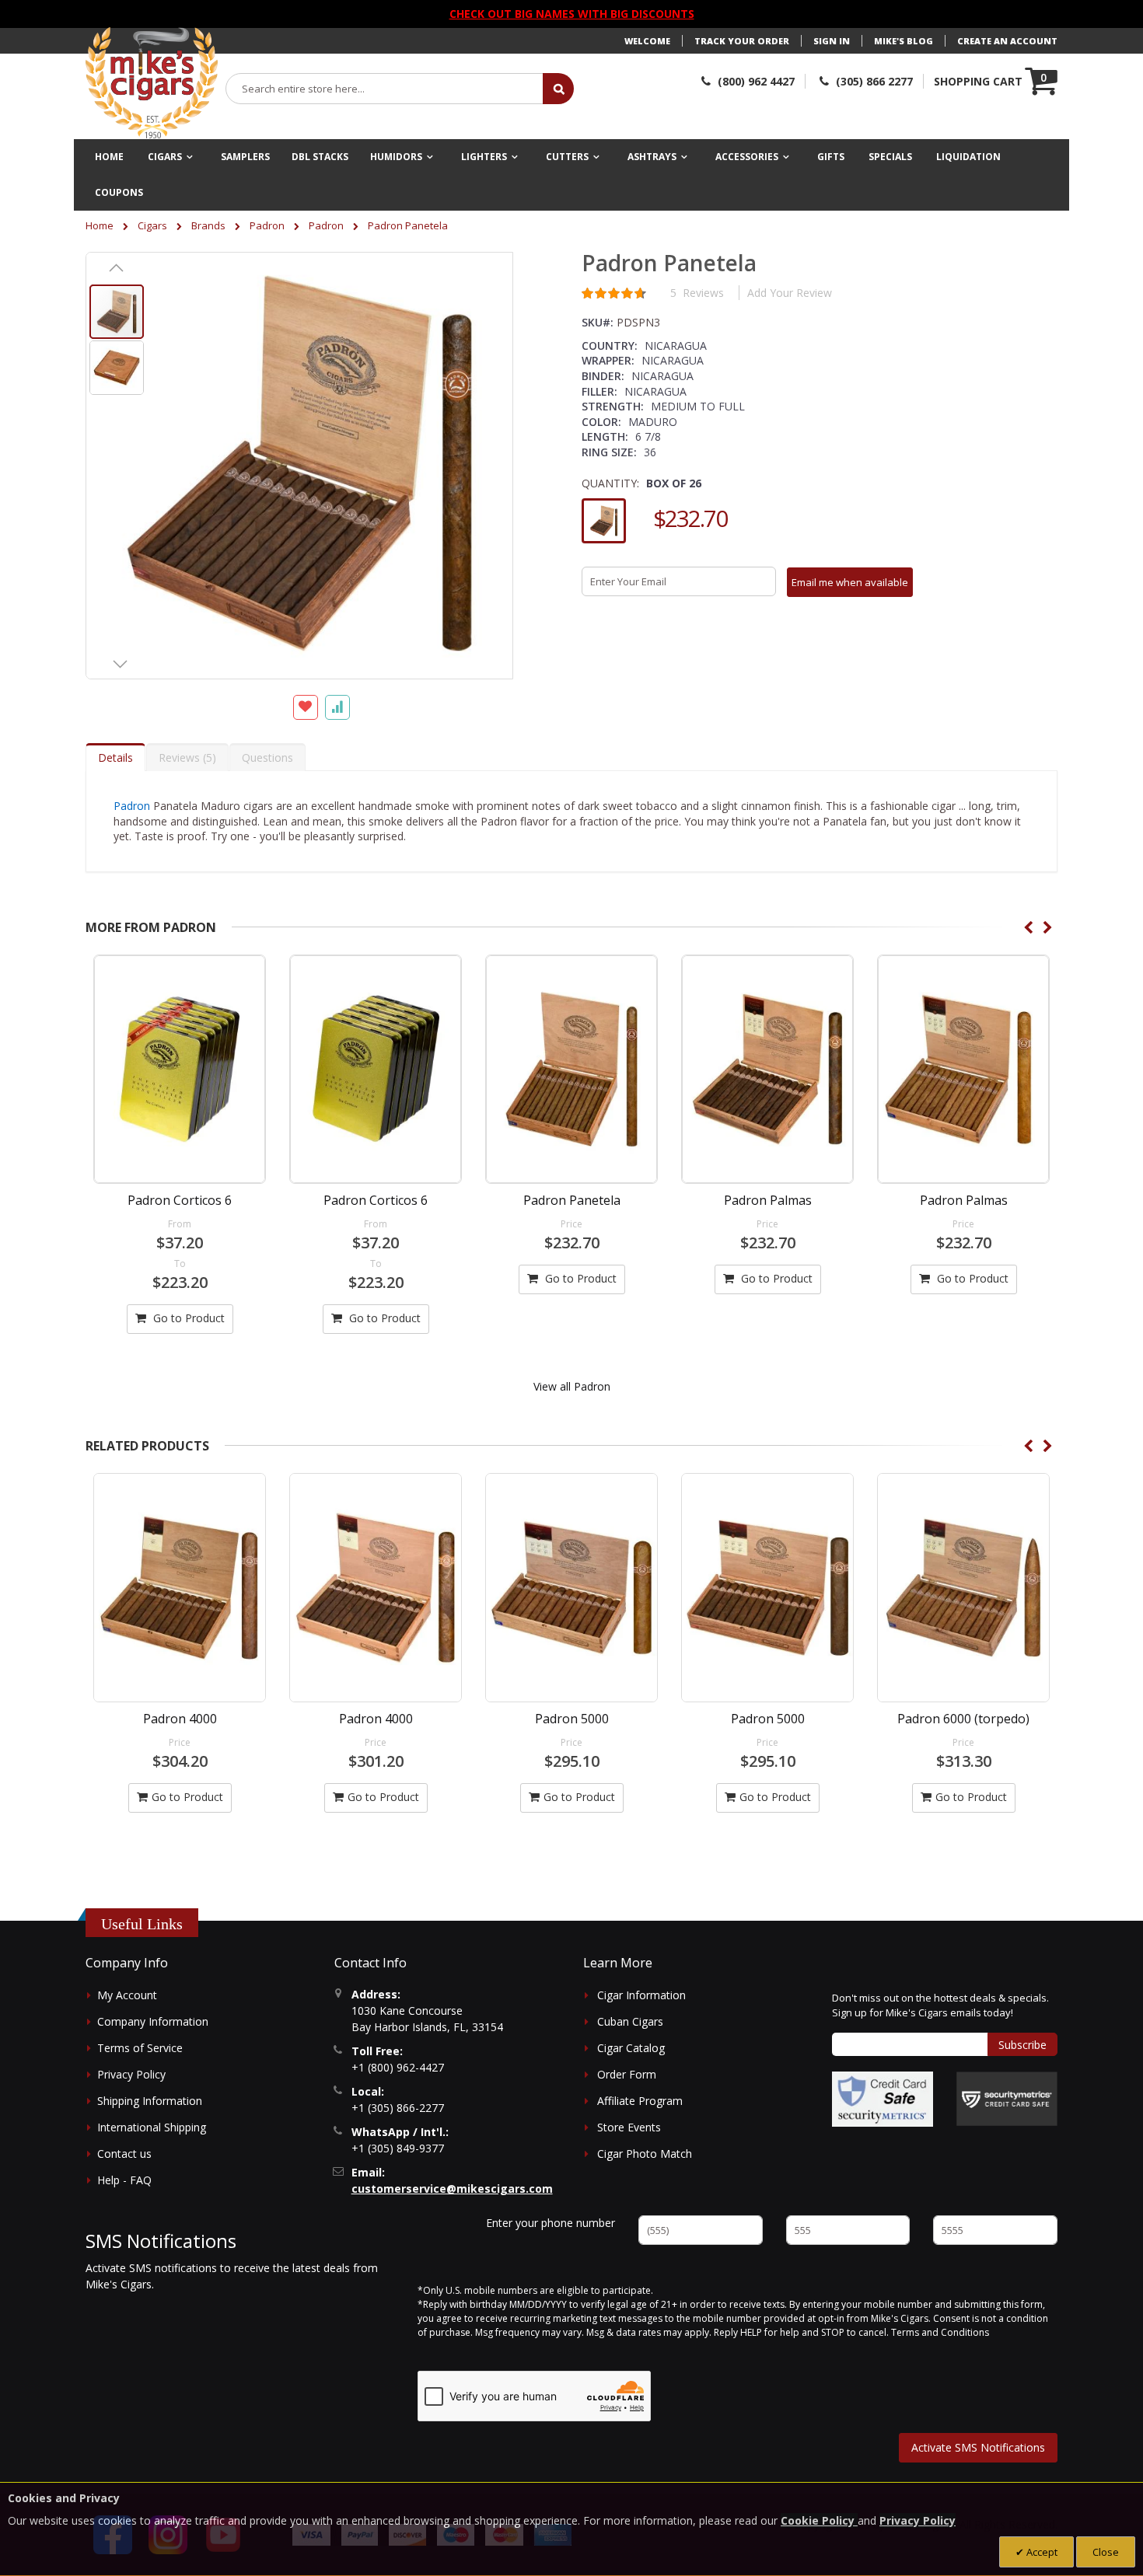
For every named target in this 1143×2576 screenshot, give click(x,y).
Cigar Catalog (631, 2048)
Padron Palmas (768, 1200)
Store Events (629, 2127)
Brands (208, 225)
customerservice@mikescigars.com (452, 2189)
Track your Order (742, 41)
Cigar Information (641, 1995)
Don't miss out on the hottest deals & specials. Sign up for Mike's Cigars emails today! (940, 2005)
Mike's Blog (904, 41)
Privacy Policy (131, 2074)
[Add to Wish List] (306, 707)
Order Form (627, 2074)
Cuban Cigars (630, 2021)
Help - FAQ (124, 2180)
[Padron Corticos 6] (180, 1069)
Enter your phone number (551, 2223)
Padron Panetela (572, 1200)
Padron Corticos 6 (180, 1200)
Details (115, 757)
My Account (127, 1995)
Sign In (832, 41)
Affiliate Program (640, 2101)
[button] (117, 267)
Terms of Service (140, 2048)
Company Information (153, 2021)
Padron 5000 (376, 1719)
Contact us (124, 2154)
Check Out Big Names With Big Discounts (572, 14)
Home (100, 225)
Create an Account (1007, 41)
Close (1106, 2552)
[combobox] (385, 89)
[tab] (115, 757)
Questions (267, 757)
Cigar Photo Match (645, 2154)
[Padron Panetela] (571, 1069)
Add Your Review (790, 293)
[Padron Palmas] (767, 1069)
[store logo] (152, 83)
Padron (267, 225)
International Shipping (152, 2127)
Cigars (152, 225)
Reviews (185, 757)
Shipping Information (150, 2101)
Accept (1041, 2552)
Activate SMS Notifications (978, 2447)
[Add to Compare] (337, 707)
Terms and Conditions (940, 2332)
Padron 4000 (180, 1719)
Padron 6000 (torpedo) (768, 1719)
